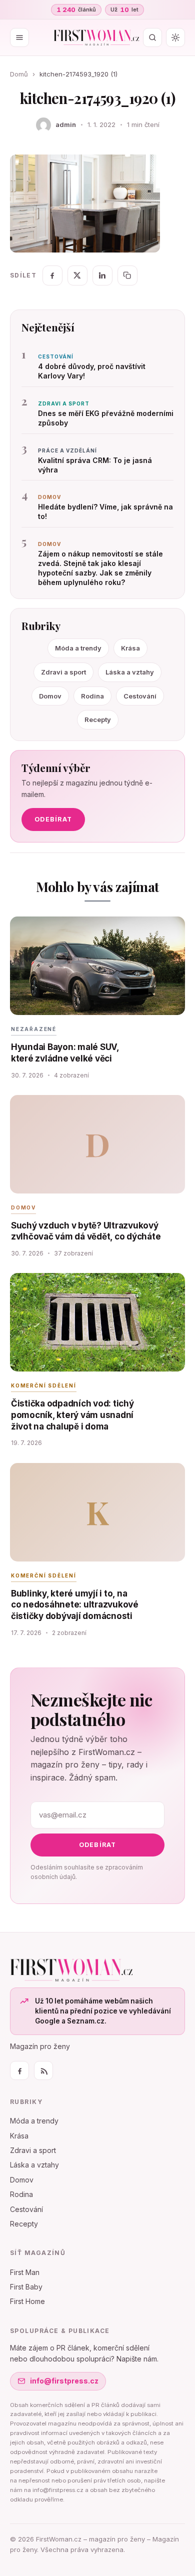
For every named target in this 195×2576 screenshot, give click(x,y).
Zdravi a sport (63, 672)
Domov (50, 696)
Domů (19, 74)
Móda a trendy (78, 648)
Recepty (98, 719)
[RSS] (43, 2070)
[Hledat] (152, 37)
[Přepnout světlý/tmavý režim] (175, 37)
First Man (25, 2272)
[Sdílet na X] (77, 275)
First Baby (26, 2287)
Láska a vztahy (130, 672)
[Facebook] (19, 2070)
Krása (130, 648)
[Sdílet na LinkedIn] (102, 275)
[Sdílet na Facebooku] (52, 275)
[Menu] (19, 37)
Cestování (140, 696)
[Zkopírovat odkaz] (127, 275)
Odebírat (53, 819)
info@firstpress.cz (64, 2381)
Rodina (92, 696)
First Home (27, 2301)
